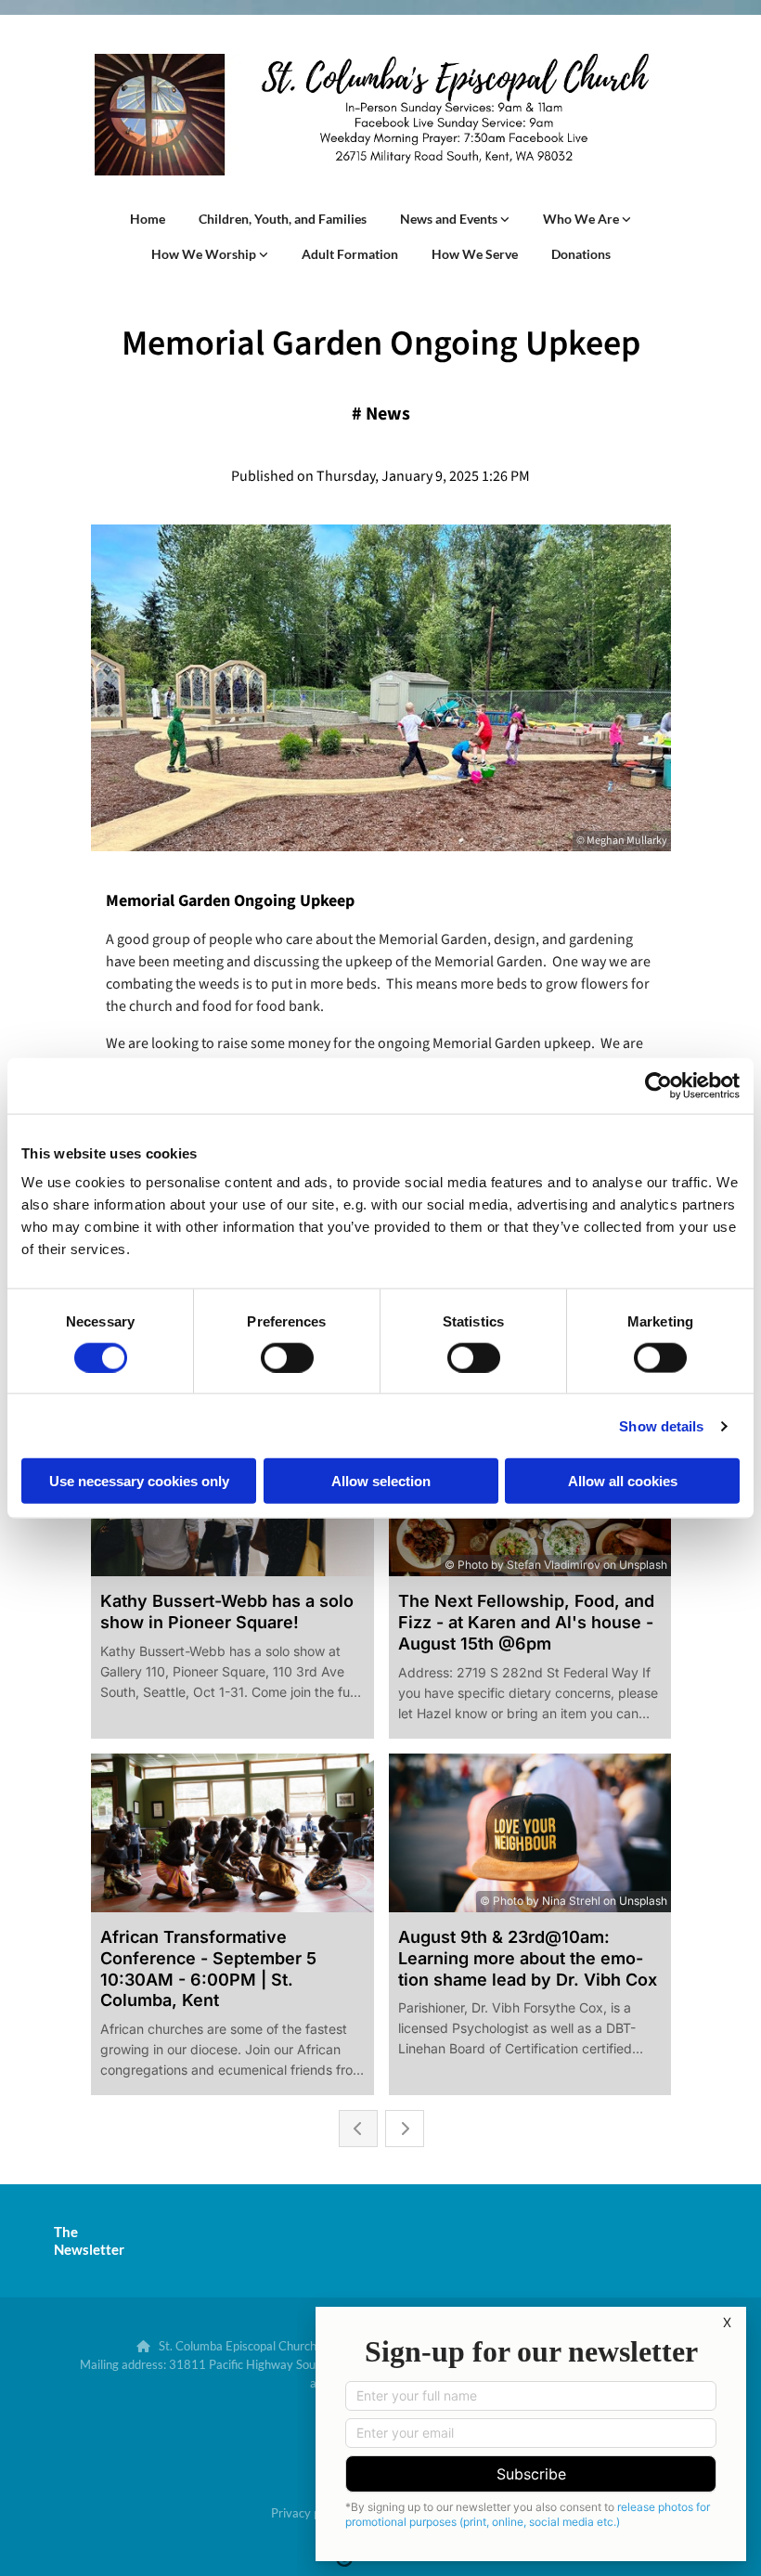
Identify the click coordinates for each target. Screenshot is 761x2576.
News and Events (450, 219)
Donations (581, 254)
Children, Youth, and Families (283, 219)
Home (148, 219)
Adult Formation (350, 254)
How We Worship (205, 254)
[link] (455, 219)
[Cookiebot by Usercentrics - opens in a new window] (658, 1085)
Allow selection (381, 1481)
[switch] (287, 1357)
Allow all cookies (623, 1481)
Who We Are (582, 219)
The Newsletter (89, 2240)
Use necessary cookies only (139, 1481)
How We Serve (475, 254)
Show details (661, 1425)
